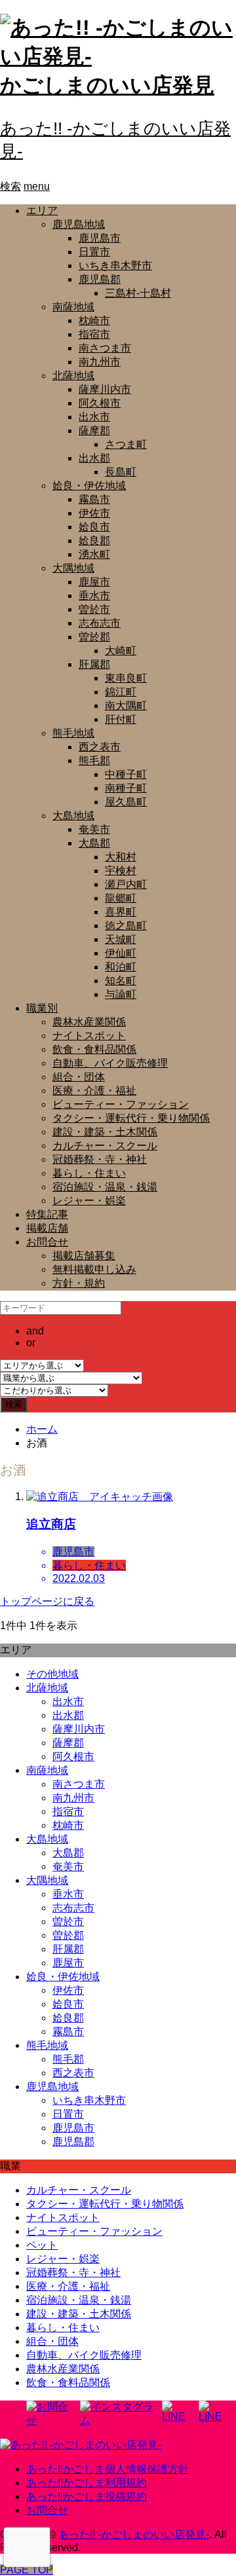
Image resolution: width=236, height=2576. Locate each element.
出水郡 (94, 458)
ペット (42, 2245)
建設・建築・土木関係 (105, 1132)
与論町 (121, 994)
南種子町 (126, 788)
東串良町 (126, 678)
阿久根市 (100, 403)
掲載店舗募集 (84, 1256)
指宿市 (94, 334)
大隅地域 (73, 568)
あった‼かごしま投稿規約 (87, 2496)
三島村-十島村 (138, 293)
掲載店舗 (47, 1228)
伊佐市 (94, 513)
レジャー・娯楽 (89, 1201)
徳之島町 (126, 926)
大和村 (121, 857)
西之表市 (100, 747)
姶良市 (94, 527)
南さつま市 (105, 348)
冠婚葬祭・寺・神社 (100, 1159)
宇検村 (121, 871)
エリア (42, 211)
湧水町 (94, 554)
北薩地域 (73, 376)
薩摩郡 (94, 431)
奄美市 (94, 829)
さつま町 (126, 444)
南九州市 (100, 362)
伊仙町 (121, 953)
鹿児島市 (100, 238)
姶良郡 (94, 541)
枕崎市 (94, 321)
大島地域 (73, 816)
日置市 (94, 252)
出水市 (94, 417)
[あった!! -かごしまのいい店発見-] (81, 2445)
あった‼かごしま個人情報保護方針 (108, 2469)
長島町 (121, 472)
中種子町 (126, 774)
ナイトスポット (89, 1036)
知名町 (121, 981)
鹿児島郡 (100, 279)
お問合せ (47, 1242)
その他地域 (52, 1674)
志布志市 (100, 623)
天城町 (121, 939)
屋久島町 (126, 802)
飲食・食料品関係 (94, 1049)
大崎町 (121, 651)
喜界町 (121, 912)
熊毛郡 (94, 761)
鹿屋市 (94, 582)
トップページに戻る (47, 1601)
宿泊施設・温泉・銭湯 (105, 1187)
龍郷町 (121, 898)
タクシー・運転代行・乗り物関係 (131, 1118)
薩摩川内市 (105, 389)
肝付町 (121, 719)
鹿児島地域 (79, 224)
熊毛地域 (73, 733)
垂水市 (94, 596)
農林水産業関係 (89, 1022)
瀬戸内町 (126, 884)
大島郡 (94, 843)
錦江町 (121, 692)
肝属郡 (94, 664)
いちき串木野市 (115, 266)
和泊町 (121, 967)
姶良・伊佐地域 (89, 486)
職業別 (42, 1008)
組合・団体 (79, 1077)
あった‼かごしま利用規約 (87, 2483)
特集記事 (47, 1214)
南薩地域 (73, 307)
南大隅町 (126, 706)
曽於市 (94, 609)
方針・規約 (79, 1283)
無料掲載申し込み (94, 1269)
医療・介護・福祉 (94, 1091)
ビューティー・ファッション (121, 1104)
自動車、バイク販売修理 (110, 1063)
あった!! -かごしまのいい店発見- (134, 2534)
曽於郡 (94, 637)
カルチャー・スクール (105, 1146)
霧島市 (94, 499)
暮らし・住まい (89, 1173)
